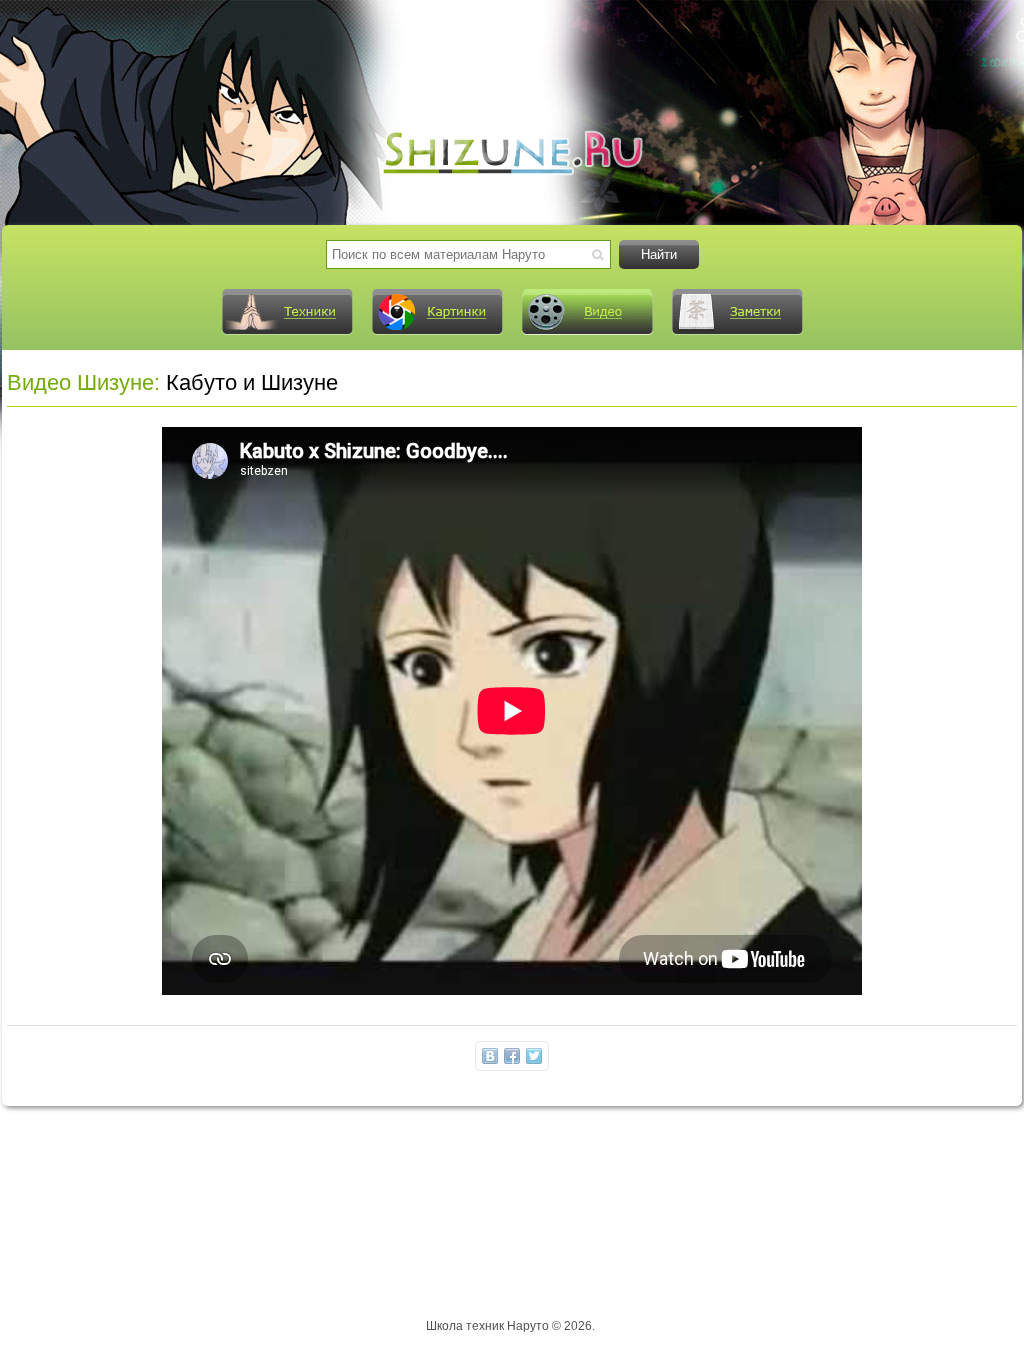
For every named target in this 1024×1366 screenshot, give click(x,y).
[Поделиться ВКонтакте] (490, 1056)
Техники (287, 312)
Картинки (437, 312)
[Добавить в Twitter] (534, 1056)
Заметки (737, 312)
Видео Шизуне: (83, 382)
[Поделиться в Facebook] (512, 1056)
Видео (587, 312)
